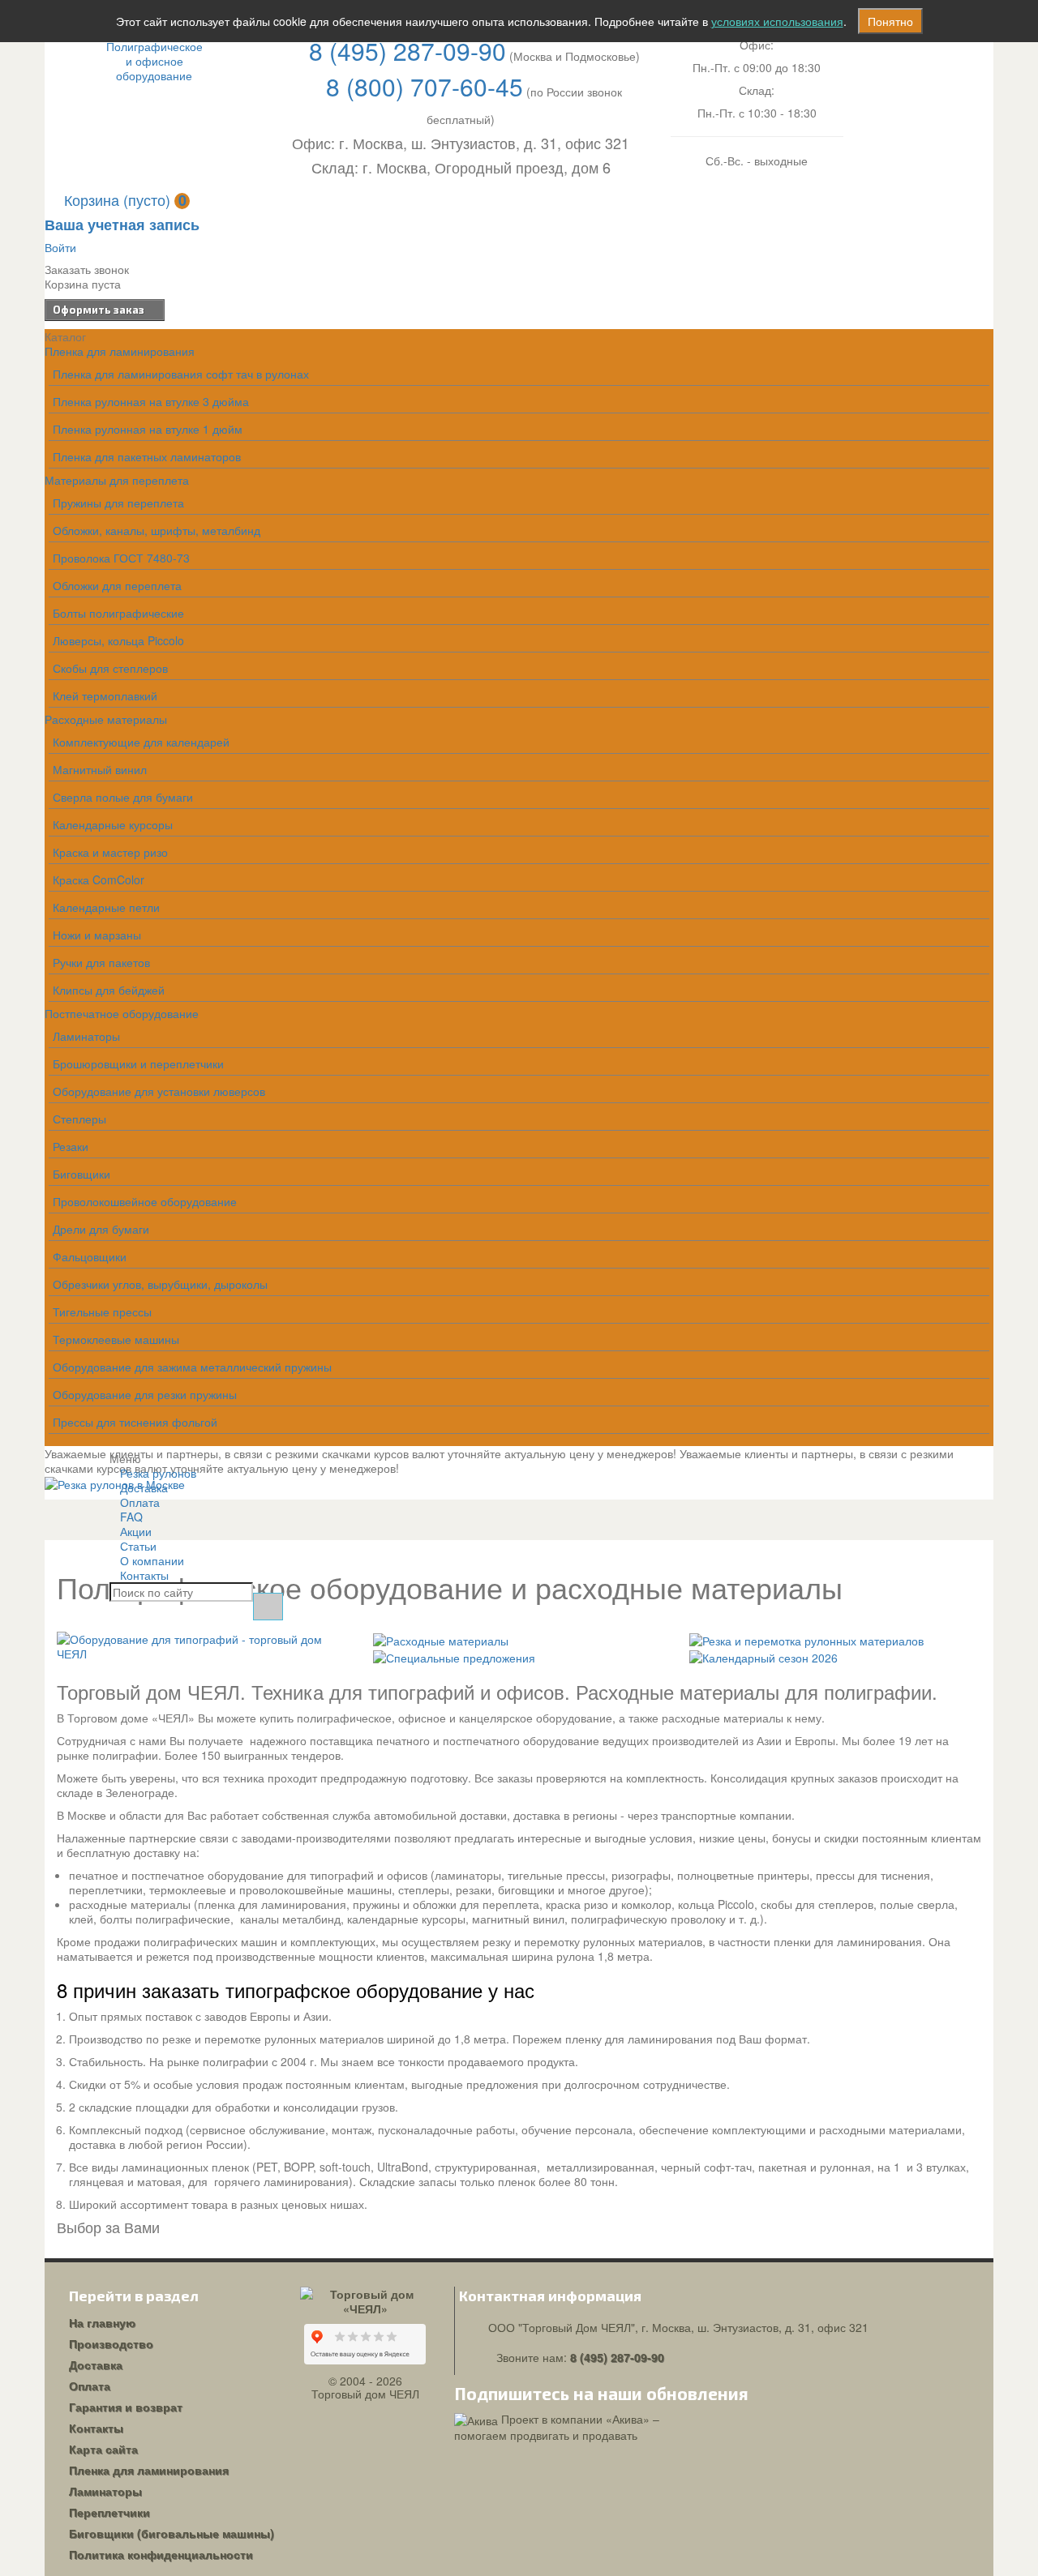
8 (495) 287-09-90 (407, 51)
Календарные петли (106, 907)
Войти (60, 247)
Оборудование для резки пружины (145, 1394)
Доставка (96, 2364)
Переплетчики (109, 2512)
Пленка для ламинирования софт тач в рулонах (181, 374)
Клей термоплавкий (105, 695)
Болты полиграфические (118, 613)
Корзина (125, 199)
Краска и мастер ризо (110, 852)
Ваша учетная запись (122, 225)
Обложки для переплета (117, 585)
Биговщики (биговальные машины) (172, 2533)
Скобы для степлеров (110, 668)
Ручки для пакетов (101, 962)
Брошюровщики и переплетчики (138, 1063)
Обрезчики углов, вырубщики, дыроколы (160, 1284)
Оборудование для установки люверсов (159, 1091)
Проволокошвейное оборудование (145, 1201)
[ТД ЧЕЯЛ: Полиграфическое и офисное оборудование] (154, 61)
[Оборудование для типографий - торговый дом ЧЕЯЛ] (203, 1645)
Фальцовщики (90, 1256)
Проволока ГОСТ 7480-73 (121, 558)
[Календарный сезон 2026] (763, 1655)
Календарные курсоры (113, 824)
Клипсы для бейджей (109, 990)
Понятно (890, 21)
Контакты (144, 1575)
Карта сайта (103, 2449)
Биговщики (81, 1174)
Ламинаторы (86, 1036)
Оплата (90, 2386)
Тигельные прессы (102, 1312)
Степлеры (79, 1119)
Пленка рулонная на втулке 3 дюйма (151, 401)
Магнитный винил (100, 769)
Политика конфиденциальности (161, 2554)
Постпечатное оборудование (122, 1013)
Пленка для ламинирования (120, 351)
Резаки (71, 1146)
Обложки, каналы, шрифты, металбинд (157, 530)
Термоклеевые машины (116, 1339)
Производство (111, 2343)
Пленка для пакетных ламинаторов (147, 456)
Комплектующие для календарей (141, 742)
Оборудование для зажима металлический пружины (192, 1367)
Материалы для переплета (117, 480)
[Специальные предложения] (454, 1655)
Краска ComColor (99, 879)
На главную (102, 2322)
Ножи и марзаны (97, 935)
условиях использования (777, 21)
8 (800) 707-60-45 (425, 86)
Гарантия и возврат (126, 2407)
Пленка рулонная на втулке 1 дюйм (148, 429)
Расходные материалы (106, 719)
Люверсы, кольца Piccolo (118, 640)
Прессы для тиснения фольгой (135, 1422)
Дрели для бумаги (101, 1229)
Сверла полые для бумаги (123, 797)
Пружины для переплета (118, 503)
